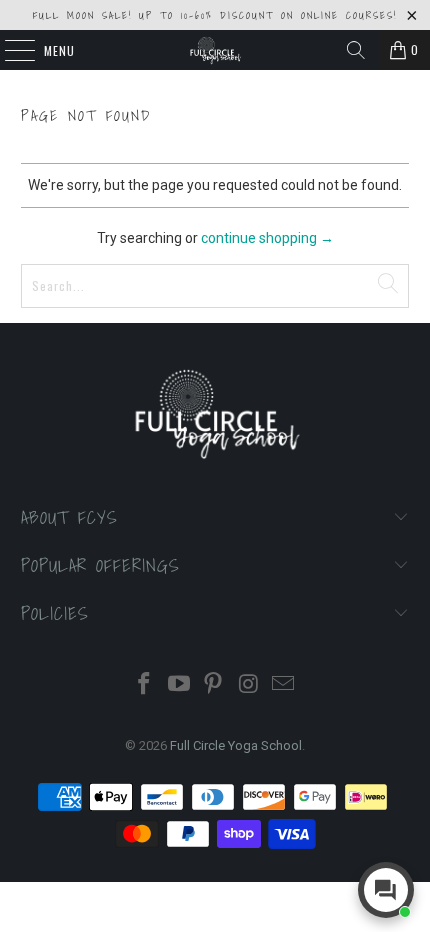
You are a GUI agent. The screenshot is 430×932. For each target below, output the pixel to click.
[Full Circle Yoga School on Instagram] (249, 685)
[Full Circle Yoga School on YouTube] (179, 685)
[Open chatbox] (386, 890)
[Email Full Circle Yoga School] (284, 685)
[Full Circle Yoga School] (215, 50)
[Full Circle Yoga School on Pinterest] (214, 685)
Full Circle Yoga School (236, 745)
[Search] (356, 50)
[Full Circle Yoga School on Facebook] (145, 685)
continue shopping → (267, 238)
